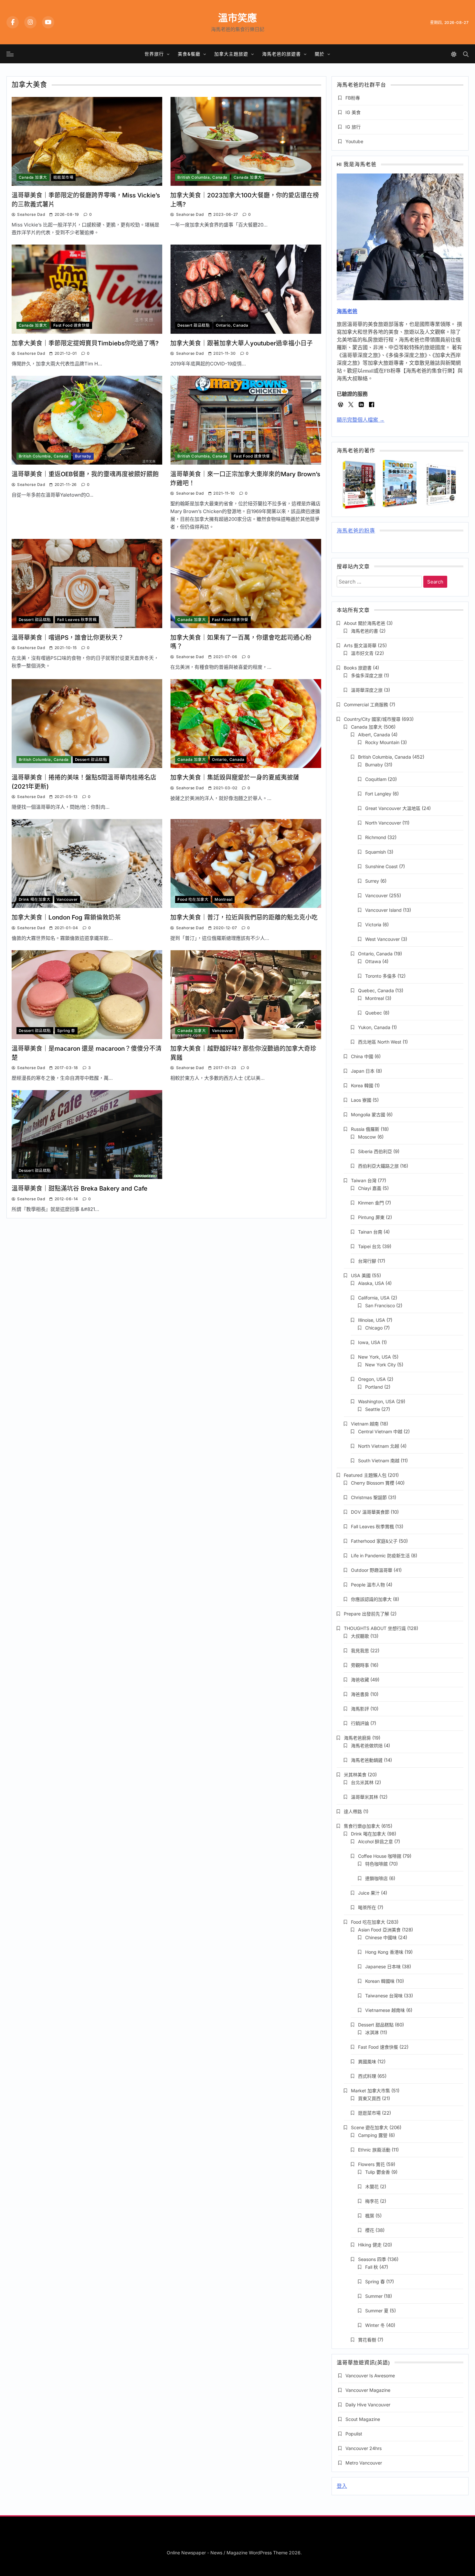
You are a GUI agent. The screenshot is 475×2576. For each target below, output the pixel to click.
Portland (374, 1387)
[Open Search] (466, 54)
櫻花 (370, 2230)
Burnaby (83, 456)
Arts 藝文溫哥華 (360, 645)
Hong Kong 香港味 (384, 1952)
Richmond (376, 837)
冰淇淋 (372, 2032)
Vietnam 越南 (365, 1424)
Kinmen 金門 (371, 1203)
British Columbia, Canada (202, 177)
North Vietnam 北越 (379, 1446)
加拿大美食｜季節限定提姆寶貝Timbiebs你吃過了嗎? (85, 343)
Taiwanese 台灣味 (384, 1996)
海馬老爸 (347, 311)
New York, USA (375, 1357)
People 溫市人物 (368, 1585)
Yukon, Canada (374, 1027)
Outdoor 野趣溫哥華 (372, 1570)
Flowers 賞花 (371, 2164)
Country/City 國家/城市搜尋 (372, 719)
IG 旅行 (353, 127)
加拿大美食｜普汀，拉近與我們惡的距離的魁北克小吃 (244, 917)
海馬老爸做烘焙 (367, 1745)
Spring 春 (66, 1031)
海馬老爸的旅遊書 (281, 54)
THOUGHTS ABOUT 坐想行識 (375, 1628)
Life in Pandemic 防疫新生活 (380, 1556)
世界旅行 (154, 54)
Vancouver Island (383, 910)
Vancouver (67, 899)
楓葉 (370, 2216)
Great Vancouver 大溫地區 (393, 808)
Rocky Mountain (382, 742)
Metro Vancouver (364, 2463)
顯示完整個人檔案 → (361, 420)
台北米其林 (362, 1782)
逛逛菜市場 (63, 177)
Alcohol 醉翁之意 (375, 1841)
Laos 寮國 (361, 1100)
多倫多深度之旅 (367, 675)
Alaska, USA (371, 1283)
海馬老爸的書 (364, 631)
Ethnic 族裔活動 (374, 2150)
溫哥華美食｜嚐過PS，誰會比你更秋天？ (68, 638)
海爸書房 (360, 1694)
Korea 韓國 (362, 1085)
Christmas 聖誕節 (369, 1497)
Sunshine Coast (381, 866)
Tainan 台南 (370, 1232)
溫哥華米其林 (364, 1797)
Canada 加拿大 (33, 177)
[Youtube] (48, 22)
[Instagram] (30, 22)
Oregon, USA (372, 1379)
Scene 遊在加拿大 (369, 2127)
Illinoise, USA (372, 1320)
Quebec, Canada (376, 990)
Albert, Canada (374, 735)
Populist (354, 2434)
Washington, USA (376, 1401)
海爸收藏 (360, 1680)
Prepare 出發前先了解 (366, 1614)
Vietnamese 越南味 (385, 2010)
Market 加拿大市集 (370, 2091)
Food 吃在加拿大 (193, 899)
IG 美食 (353, 112)
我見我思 (360, 1651)
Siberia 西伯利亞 (375, 1151)
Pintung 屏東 (371, 1217)
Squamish (375, 852)
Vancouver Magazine (368, 2390)
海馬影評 (360, 1709)
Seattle (373, 1409)
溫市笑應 (238, 18)
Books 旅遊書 (358, 668)
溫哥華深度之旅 (367, 690)
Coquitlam (376, 779)
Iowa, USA (369, 1342)
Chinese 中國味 (381, 1937)
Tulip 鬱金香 (378, 2172)
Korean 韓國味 (380, 1981)
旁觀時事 (360, 1665)
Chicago (374, 1328)
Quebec (374, 1013)
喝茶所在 (367, 1907)
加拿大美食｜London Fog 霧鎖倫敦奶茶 (66, 917)
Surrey (372, 881)
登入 (342, 2486)
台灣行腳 (367, 1261)
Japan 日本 (363, 1071)
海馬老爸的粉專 (356, 531)
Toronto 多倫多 (381, 976)
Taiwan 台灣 (364, 1180)
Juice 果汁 (369, 1893)
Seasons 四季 (372, 2259)
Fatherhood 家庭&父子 (374, 1541)
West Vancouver (382, 939)
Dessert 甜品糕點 (194, 325)
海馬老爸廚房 (357, 1738)
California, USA (374, 1298)
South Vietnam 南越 (379, 1461)
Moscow (367, 1137)
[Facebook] (13, 22)
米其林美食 (355, 1775)
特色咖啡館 (376, 1864)
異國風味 (367, 2061)
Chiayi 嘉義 (370, 1188)
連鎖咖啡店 (376, 1878)
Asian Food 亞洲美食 (379, 1930)
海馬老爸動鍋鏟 (367, 1760)
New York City (380, 1365)
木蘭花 (372, 2187)
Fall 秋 (372, 2267)
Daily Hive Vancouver (368, 2405)
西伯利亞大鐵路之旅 (378, 1166)
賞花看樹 (367, 2340)
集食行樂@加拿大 (362, 1826)
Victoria (373, 925)
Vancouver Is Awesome (370, 2376)
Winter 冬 (375, 2325)
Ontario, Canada (232, 325)
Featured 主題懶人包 (365, 1475)
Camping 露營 (373, 2135)
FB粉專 (353, 98)
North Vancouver (383, 823)
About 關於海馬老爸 (364, 623)
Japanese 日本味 (383, 1966)
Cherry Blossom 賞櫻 (373, 1483)
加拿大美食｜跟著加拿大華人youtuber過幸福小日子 (242, 343)
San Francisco (380, 1305)
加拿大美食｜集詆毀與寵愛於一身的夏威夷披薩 (235, 778)
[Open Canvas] (10, 54)
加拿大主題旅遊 (231, 54)
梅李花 (372, 2201)
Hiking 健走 (370, 2245)
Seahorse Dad (31, 214)
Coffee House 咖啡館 (380, 1856)
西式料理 (367, 2076)
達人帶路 (353, 1811)
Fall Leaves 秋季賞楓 (77, 620)
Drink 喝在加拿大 (35, 899)
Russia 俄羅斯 (365, 1129)
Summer (374, 2296)
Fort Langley (378, 794)
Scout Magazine (363, 2419)
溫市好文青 (362, 653)
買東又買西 (369, 2098)
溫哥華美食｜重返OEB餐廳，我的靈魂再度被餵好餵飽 (85, 474)
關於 (320, 54)
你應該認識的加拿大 (371, 1599)
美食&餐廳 (189, 54)
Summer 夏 (377, 2311)
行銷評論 (360, 1723)
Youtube (354, 141)
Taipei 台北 (369, 1246)
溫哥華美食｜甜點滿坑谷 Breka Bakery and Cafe (79, 1188)
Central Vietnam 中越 (380, 1431)
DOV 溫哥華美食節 (370, 1512)
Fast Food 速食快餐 (72, 325)
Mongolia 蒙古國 (368, 1115)
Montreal (223, 899)
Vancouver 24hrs (364, 2448)
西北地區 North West (380, 1042)
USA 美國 (361, 1275)
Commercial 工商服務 (366, 704)
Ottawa (373, 961)
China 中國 (362, 1056)
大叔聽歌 (360, 1636)
